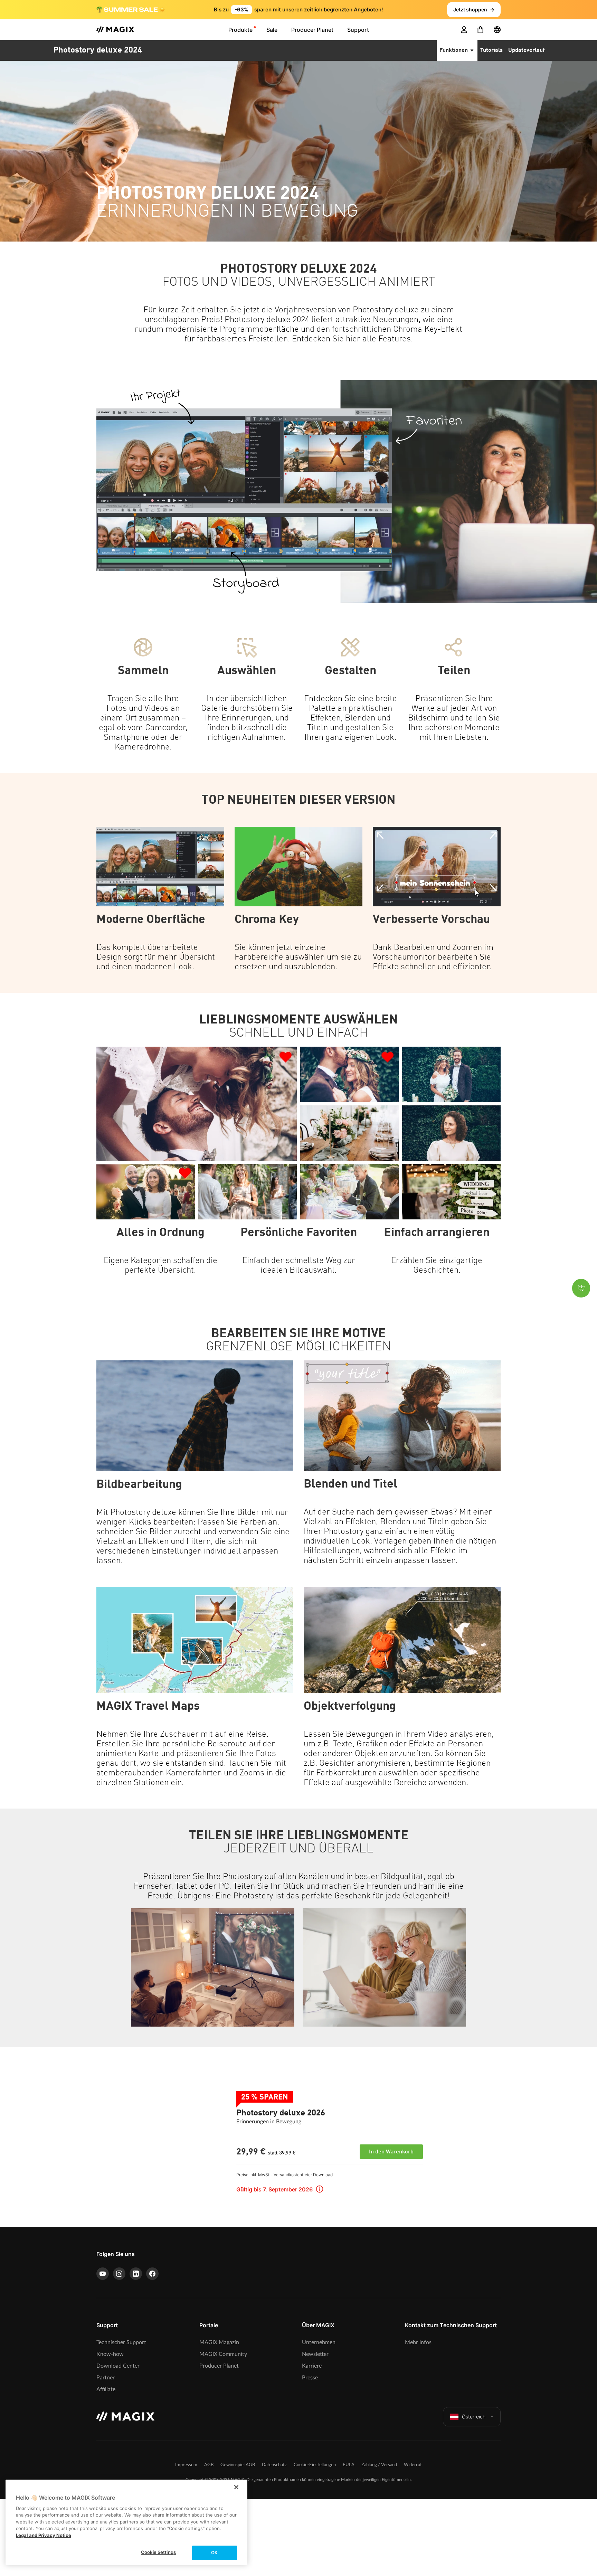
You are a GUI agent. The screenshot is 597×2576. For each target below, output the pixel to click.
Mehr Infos (418, 2342)
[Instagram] (119, 2274)
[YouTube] (103, 2274)
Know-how (110, 2354)
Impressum (186, 2465)
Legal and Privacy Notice (44, 2535)
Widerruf (413, 2465)
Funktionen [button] (454, 50)
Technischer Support (121, 2342)
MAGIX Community (223, 2354)
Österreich (474, 2417)
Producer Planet (219, 2366)
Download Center (118, 2366)
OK (214, 2553)
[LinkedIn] (136, 2274)
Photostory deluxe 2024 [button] (98, 50)
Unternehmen (319, 2342)
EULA (349, 2465)
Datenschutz (274, 2465)
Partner (106, 2378)
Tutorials (491, 50)
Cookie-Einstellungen (315, 2465)
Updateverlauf (526, 50)
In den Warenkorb (391, 2152)
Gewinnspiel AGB (238, 2465)
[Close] (236, 2487)
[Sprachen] (497, 30)
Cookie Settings (158, 2552)
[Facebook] (152, 2274)
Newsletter (315, 2354)
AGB (209, 2465)
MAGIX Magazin (219, 2342)
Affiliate (106, 2389)
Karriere (312, 2366)
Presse (310, 2378)
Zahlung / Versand (379, 2465)
